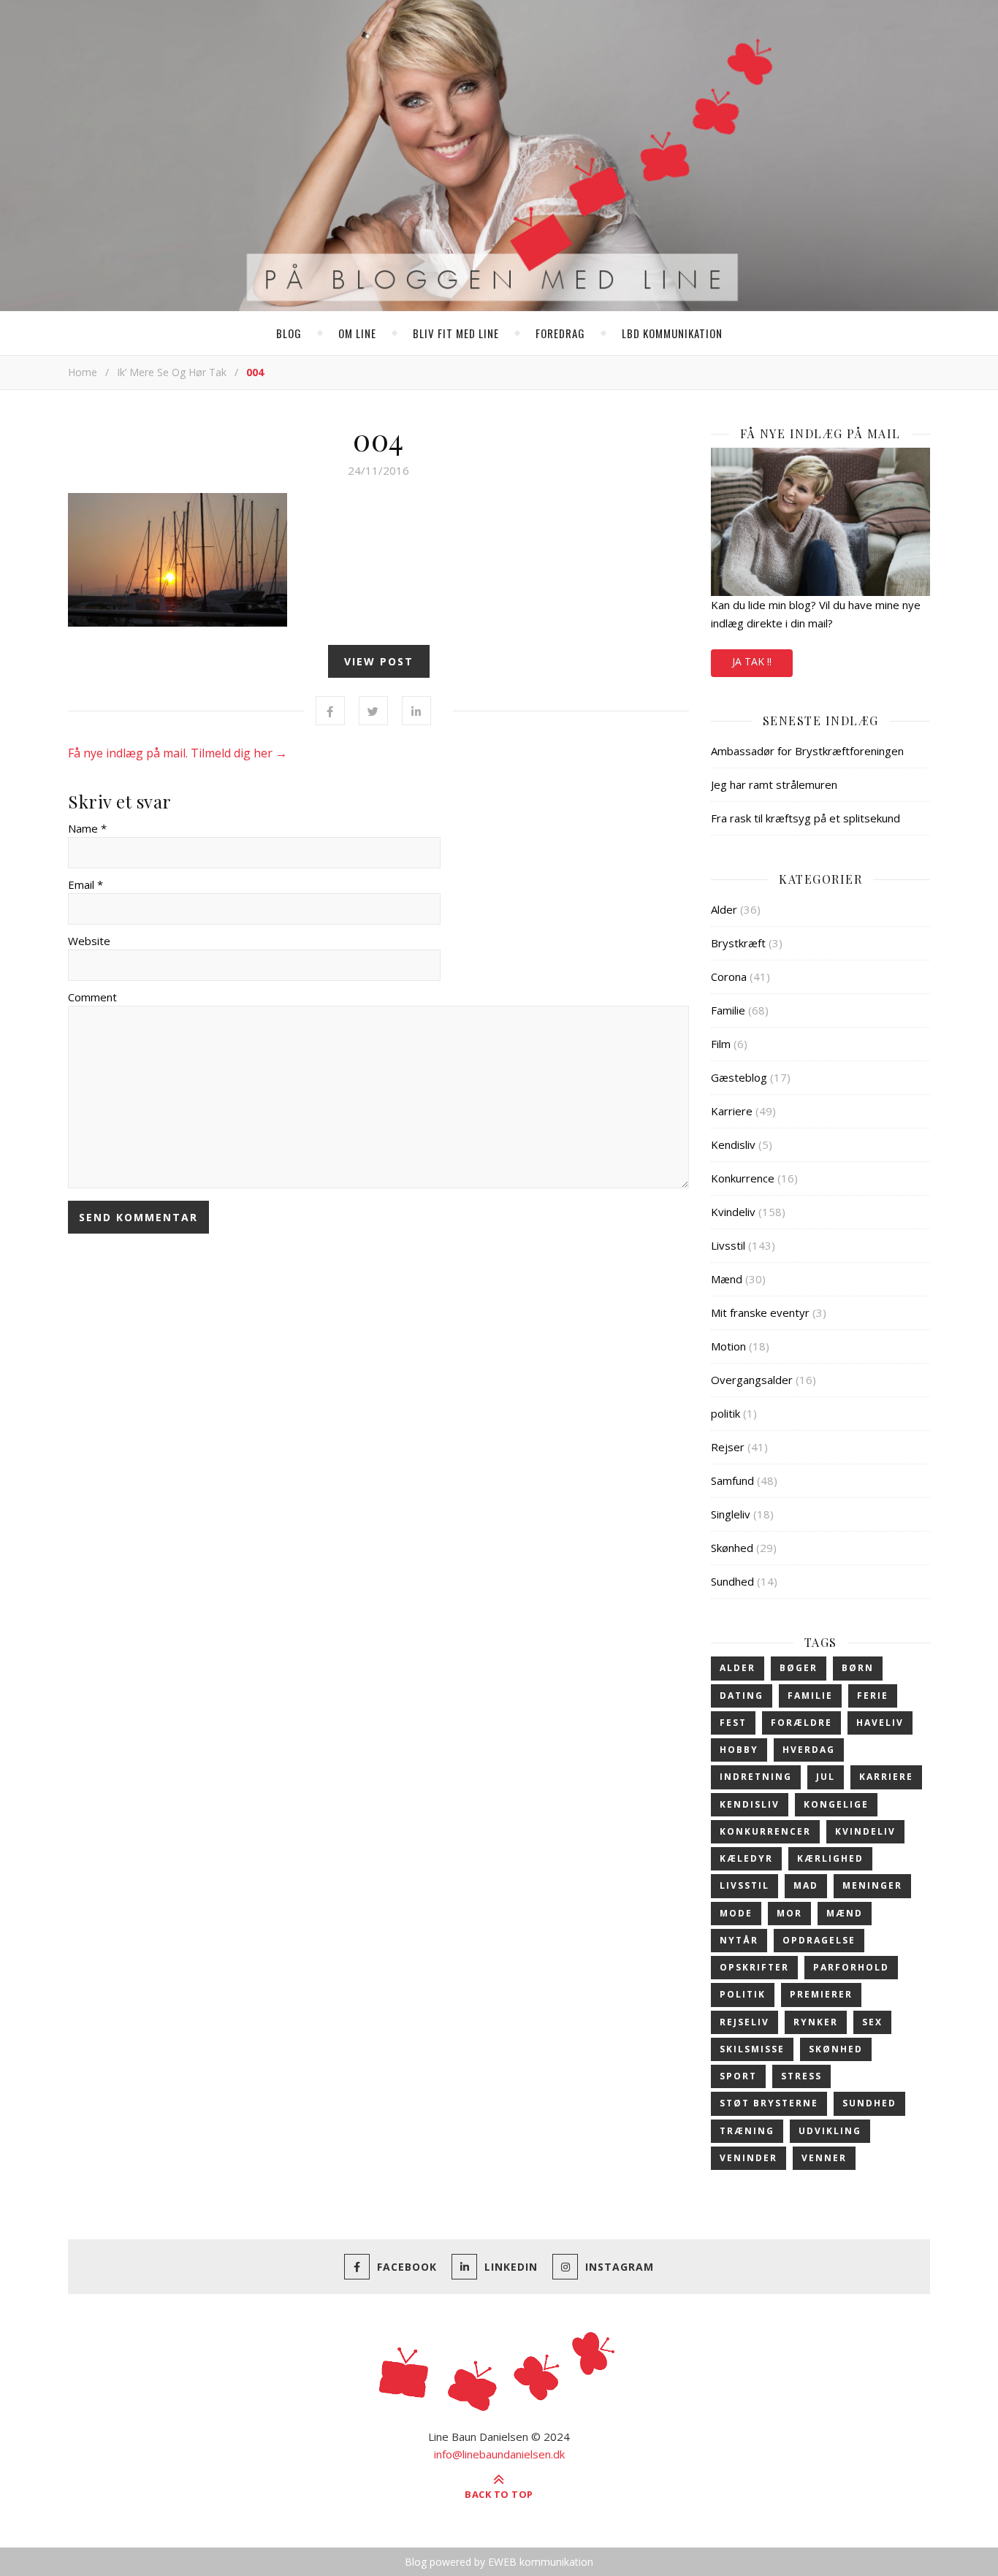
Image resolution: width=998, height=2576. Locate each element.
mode (736, 1913)
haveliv (880, 1723)
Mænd (727, 1279)
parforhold (851, 1967)
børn (858, 1668)
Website (89, 941)
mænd (845, 1913)
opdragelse (819, 1940)
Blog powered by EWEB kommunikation (499, 2562)
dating (742, 1696)
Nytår (739, 1940)
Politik (743, 1994)
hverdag (809, 1750)
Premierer (821, 1994)
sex (872, 2022)
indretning (756, 1777)
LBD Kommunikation (672, 333)
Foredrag (560, 333)
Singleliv (731, 1514)
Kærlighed (830, 1858)
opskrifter (754, 1967)
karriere (886, 1777)
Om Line (357, 333)
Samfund (732, 1480)
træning (747, 2131)
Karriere (732, 1111)
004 (378, 439)
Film (721, 1044)
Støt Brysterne (769, 2103)
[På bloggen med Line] (499, 158)
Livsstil (728, 1245)
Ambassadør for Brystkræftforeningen (807, 751)
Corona (729, 976)
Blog (289, 333)
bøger (799, 1668)
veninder (748, 2158)
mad (806, 1885)
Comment (92, 997)
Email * (85, 884)
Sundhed (732, 1581)
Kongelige (836, 1804)
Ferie (873, 1696)
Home (83, 372)
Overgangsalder (752, 1380)
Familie (728, 1010)
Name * (87, 828)
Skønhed (732, 1548)
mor (789, 1913)
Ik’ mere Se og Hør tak (172, 372)
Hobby (739, 1750)
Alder (724, 909)
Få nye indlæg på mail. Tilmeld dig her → (178, 753)
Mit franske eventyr (760, 1312)
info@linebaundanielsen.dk (499, 2454)
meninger (872, 1885)
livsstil (744, 1885)
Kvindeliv (733, 1212)
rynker (816, 2022)
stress (801, 2076)
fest (733, 1723)
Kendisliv (733, 1144)
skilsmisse (752, 2049)
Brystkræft (738, 943)
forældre (801, 1723)
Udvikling (830, 2131)
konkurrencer (765, 1831)
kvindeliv (865, 1831)
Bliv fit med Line (456, 333)
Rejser (728, 1447)
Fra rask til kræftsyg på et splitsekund (805, 818)
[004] (378, 560)
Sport (738, 2076)
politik (725, 1413)
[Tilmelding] (820, 522)
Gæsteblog (739, 1077)
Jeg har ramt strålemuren (774, 784)
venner (824, 2158)
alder (738, 1668)
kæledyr (746, 1858)
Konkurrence (743, 1178)
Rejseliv (744, 2022)
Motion (728, 1346)
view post (379, 661)
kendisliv (750, 1804)
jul (826, 1777)
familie (810, 1696)
